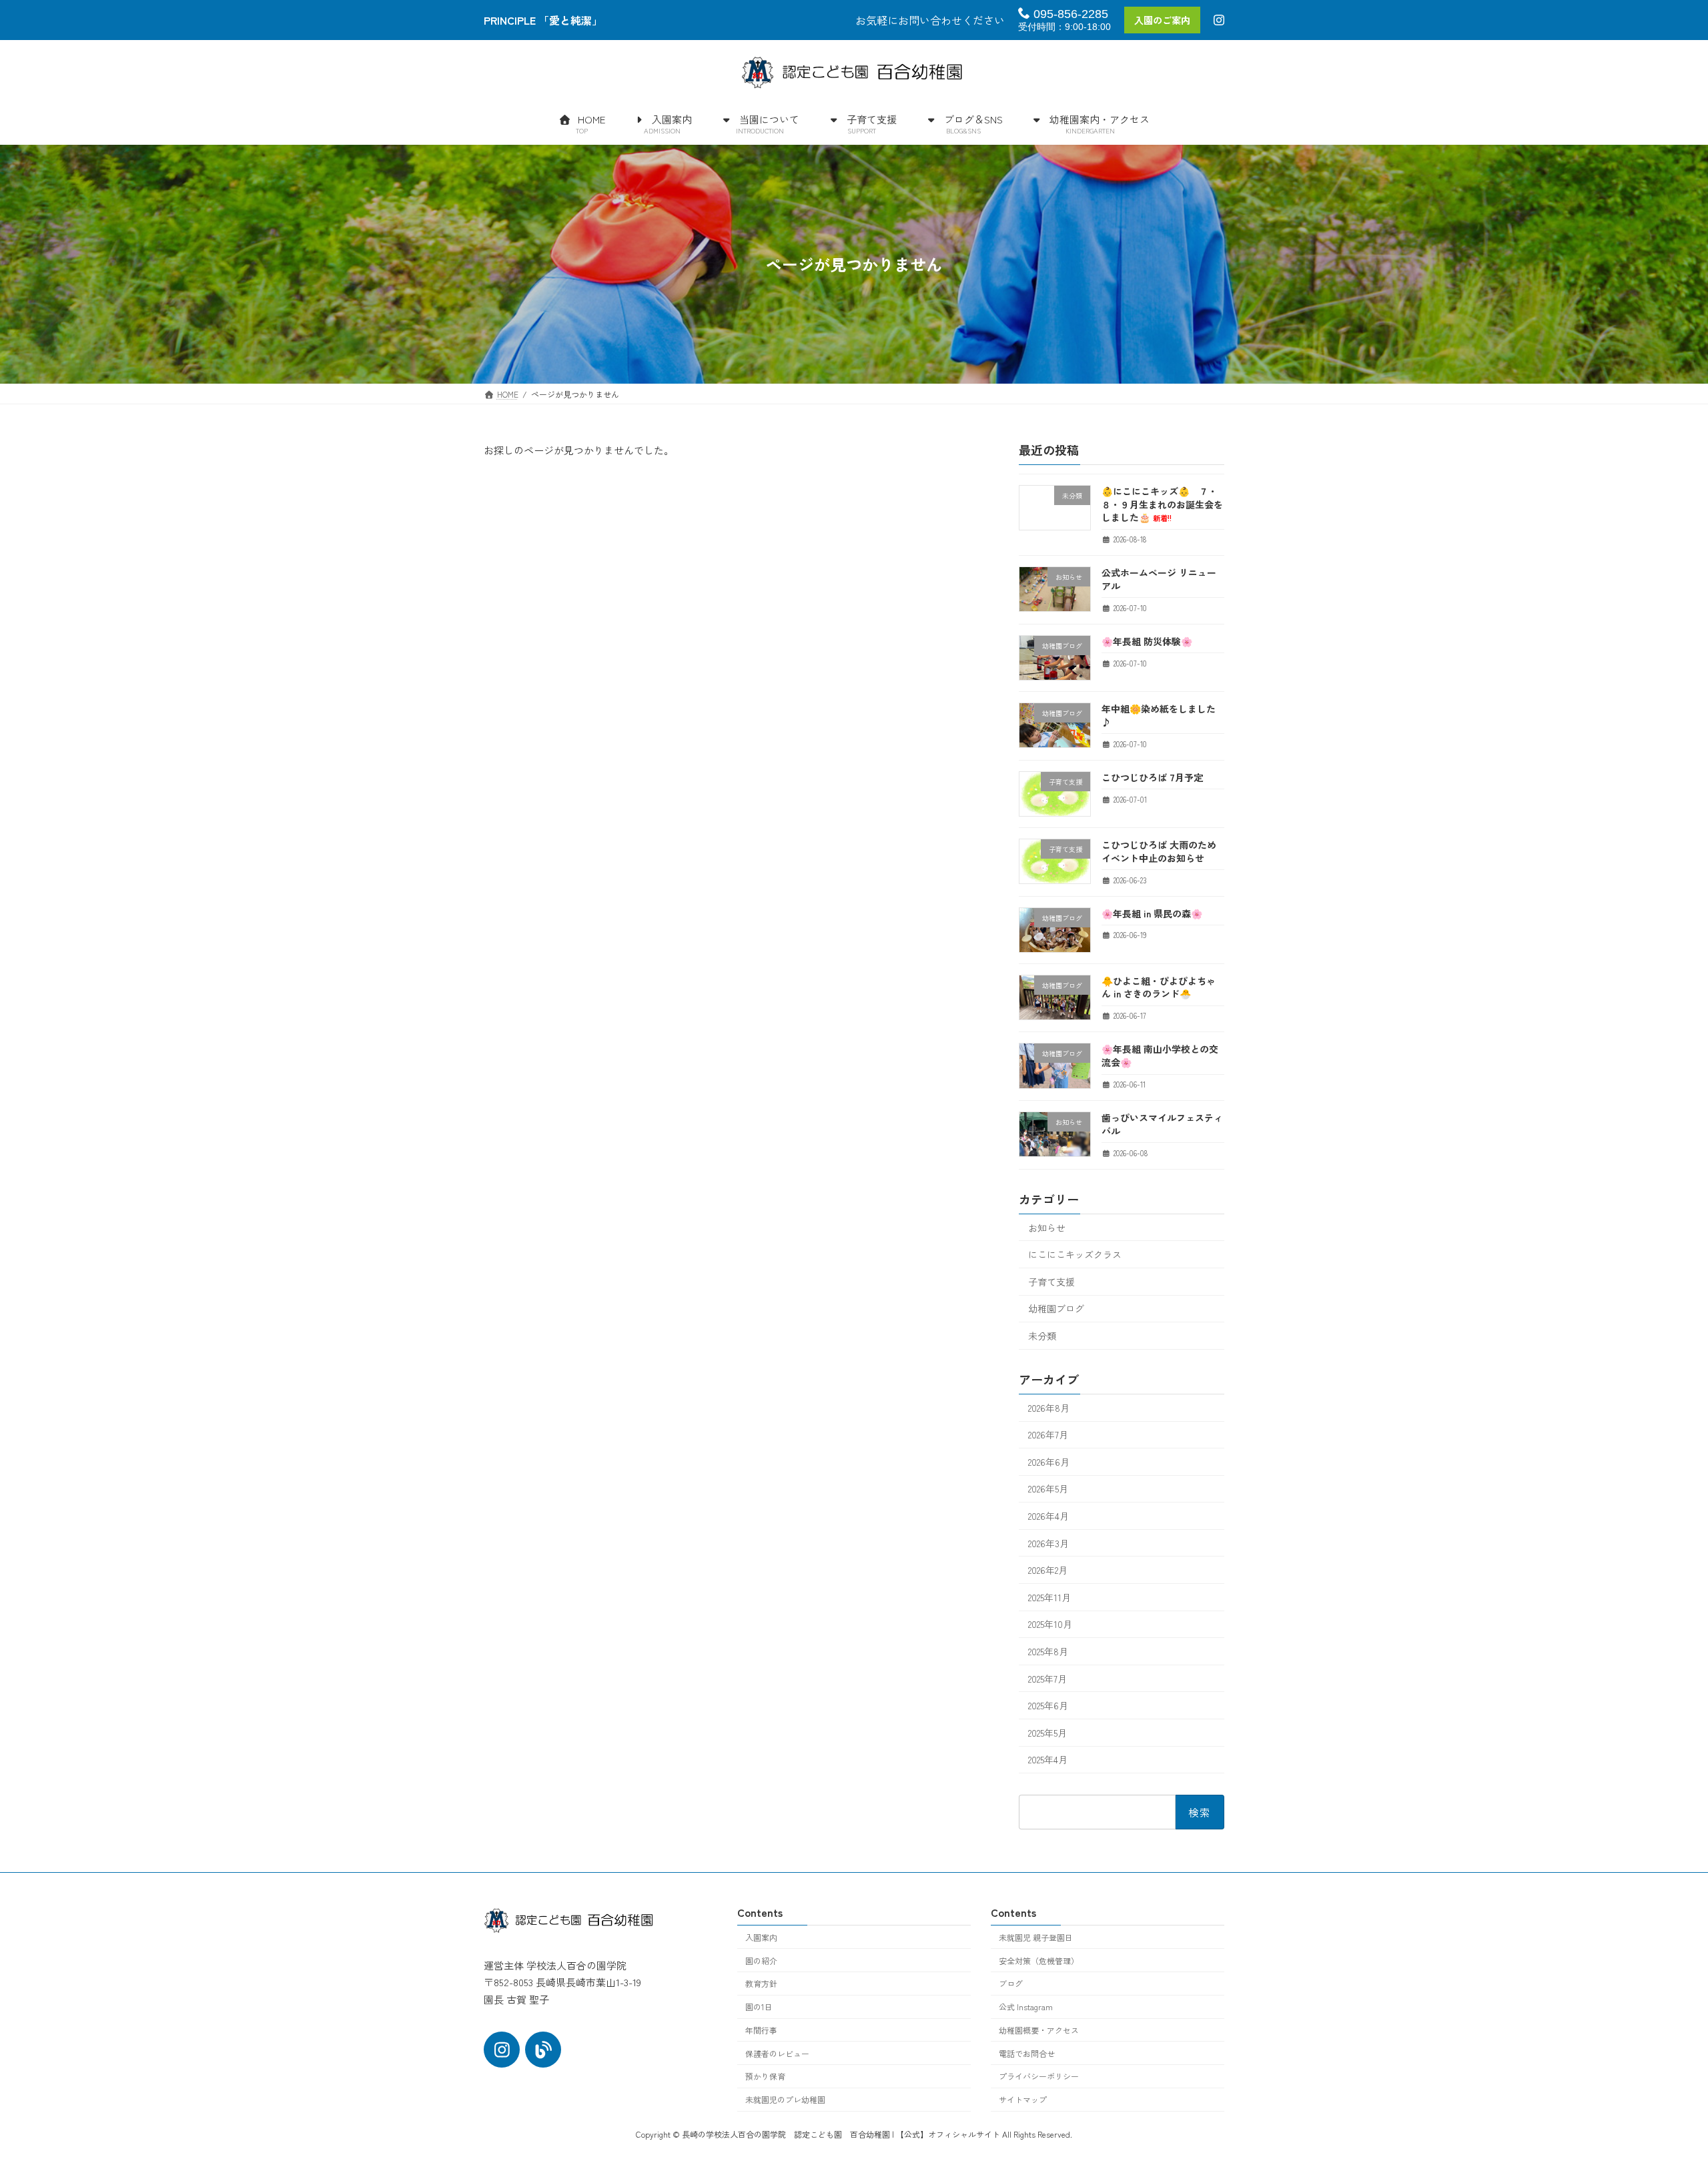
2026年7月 (1048, 1434)
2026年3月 (1048, 1543)
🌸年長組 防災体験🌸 (1147, 641)
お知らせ (1047, 1228)
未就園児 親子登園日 (1036, 1937)
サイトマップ (1023, 2099)
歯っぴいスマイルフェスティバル (1162, 1124)
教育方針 (761, 1983)
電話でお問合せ (1027, 2053)
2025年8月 (1048, 1651)
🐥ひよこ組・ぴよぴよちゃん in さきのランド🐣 (1159, 987)
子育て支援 (1051, 1282)
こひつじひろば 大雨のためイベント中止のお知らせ (1159, 851)
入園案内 (761, 1937)
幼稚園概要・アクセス (1039, 2030)
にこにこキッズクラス (1075, 1254)
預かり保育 (765, 2076)
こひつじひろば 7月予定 (1152, 777)
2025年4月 (1048, 1759)
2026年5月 (1048, 1488)
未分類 (1042, 1336)
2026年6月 (1049, 1462)
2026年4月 (1048, 1516)
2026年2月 (1048, 1570)
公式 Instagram (1026, 2007)
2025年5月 (1047, 1733)
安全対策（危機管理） (1039, 1960)
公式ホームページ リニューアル (1159, 579)
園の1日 (759, 2007)
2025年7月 (1047, 1679)
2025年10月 (1050, 1624)
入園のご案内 (1162, 20)
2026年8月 (1049, 1408)
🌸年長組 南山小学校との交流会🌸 (1160, 1055)
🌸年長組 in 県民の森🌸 (1152, 913)
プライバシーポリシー (1039, 2076)
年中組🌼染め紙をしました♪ (1159, 715)
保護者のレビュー (777, 2053)
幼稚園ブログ (1056, 1308)
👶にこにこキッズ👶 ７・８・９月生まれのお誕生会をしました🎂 (1162, 504)
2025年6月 (1048, 1705)
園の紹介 (761, 1960)
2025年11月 (1049, 1597)
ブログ (1011, 1983)
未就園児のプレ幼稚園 (785, 2099)
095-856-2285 (1069, 14)
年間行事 (761, 2030)
